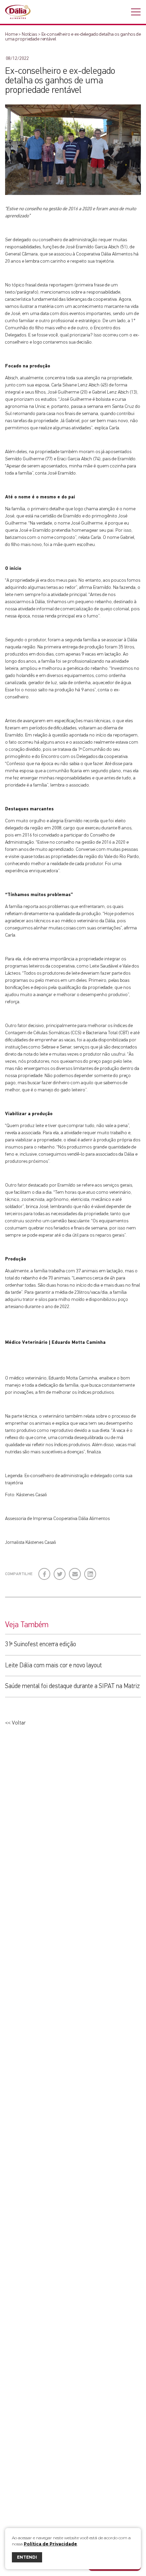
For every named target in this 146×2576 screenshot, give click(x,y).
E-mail (74, 1573)
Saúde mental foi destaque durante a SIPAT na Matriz (72, 1686)
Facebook (45, 1571)
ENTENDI (27, 2557)
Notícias (29, 34)
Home (11, 34)
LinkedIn (90, 1571)
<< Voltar (15, 1723)
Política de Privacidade (50, 2544)
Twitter (60, 1571)
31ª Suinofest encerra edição (41, 1644)
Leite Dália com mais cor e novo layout (53, 1665)
